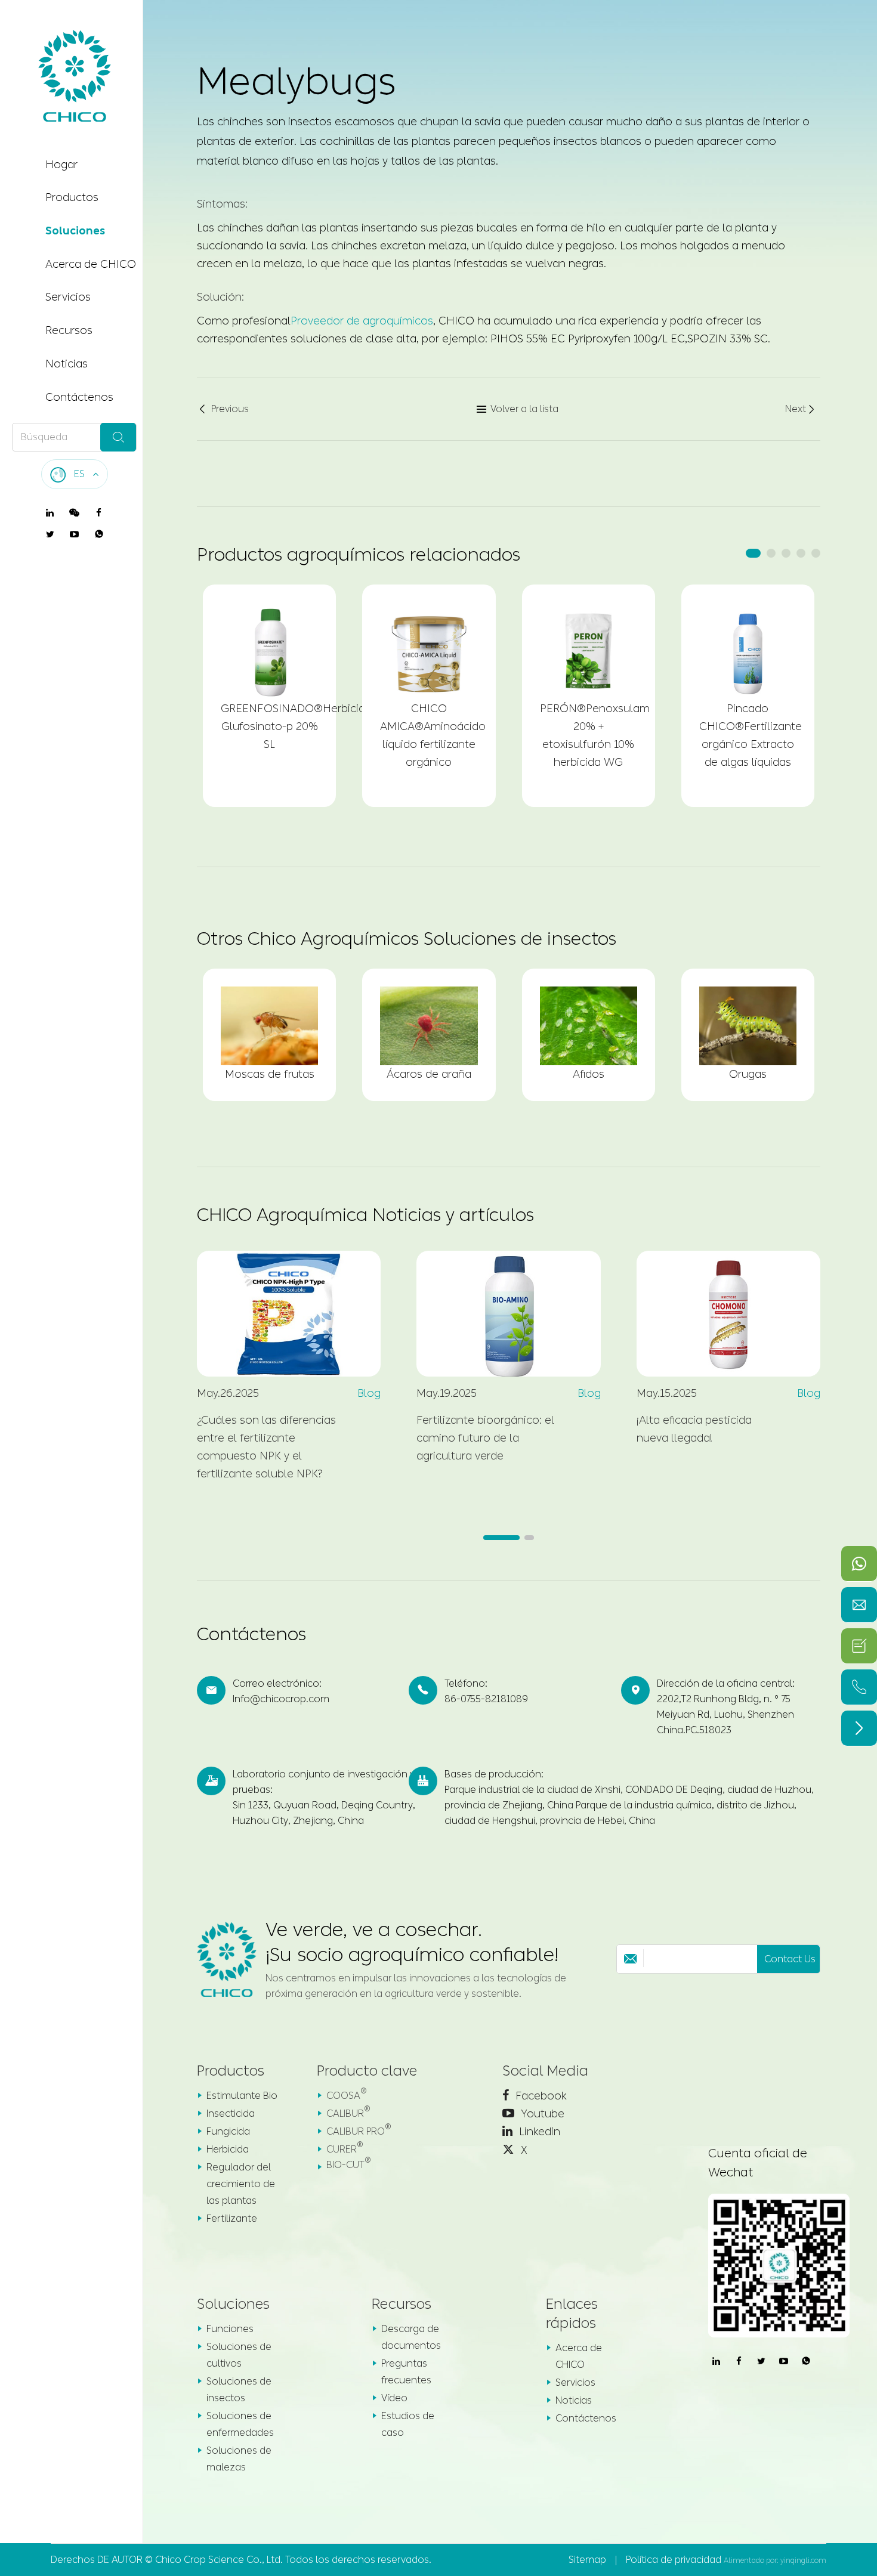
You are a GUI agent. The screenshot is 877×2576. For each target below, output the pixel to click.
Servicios (68, 298)
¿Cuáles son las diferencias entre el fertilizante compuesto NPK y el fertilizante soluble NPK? (266, 1447)
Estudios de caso (408, 2424)
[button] (753, 553)
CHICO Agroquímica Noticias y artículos (365, 1215)
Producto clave (367, 2071)
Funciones (230, 2329)
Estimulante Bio (242, 2096)
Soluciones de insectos (239, 2390)
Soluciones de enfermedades (240, 2424)
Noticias (67, 364)
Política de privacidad (674, 2560)
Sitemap (587, 2560)
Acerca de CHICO (91, 264)
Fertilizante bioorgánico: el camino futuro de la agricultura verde (485, 1438)
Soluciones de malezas (239, 2459)
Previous (223, 409)
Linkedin (538, 2132)
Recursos (69, 331)
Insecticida (231, 2113)
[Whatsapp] (859, 1564)
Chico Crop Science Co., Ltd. (219, 2560)
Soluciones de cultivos (239, 2355)
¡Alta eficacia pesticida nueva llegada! (694, 1429)
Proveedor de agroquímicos (362, 321)
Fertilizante (232, 2218)
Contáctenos (79, 397)
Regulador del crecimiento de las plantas (241, 2184)
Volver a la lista (517, 409)
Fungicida (228, 2131)
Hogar (61, 165)
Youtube (541, 2114)
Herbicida (228, 2149)
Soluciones (75, 231)
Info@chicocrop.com (281, 1699)
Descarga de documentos (411, 2337)
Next (801, 409)
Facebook (540, 2096)
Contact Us (790, 1959)
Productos (72, 198)
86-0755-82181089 (486, 1699)
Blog (369, 1393)
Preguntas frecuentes (406, 2372)
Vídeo (394, 2398)
